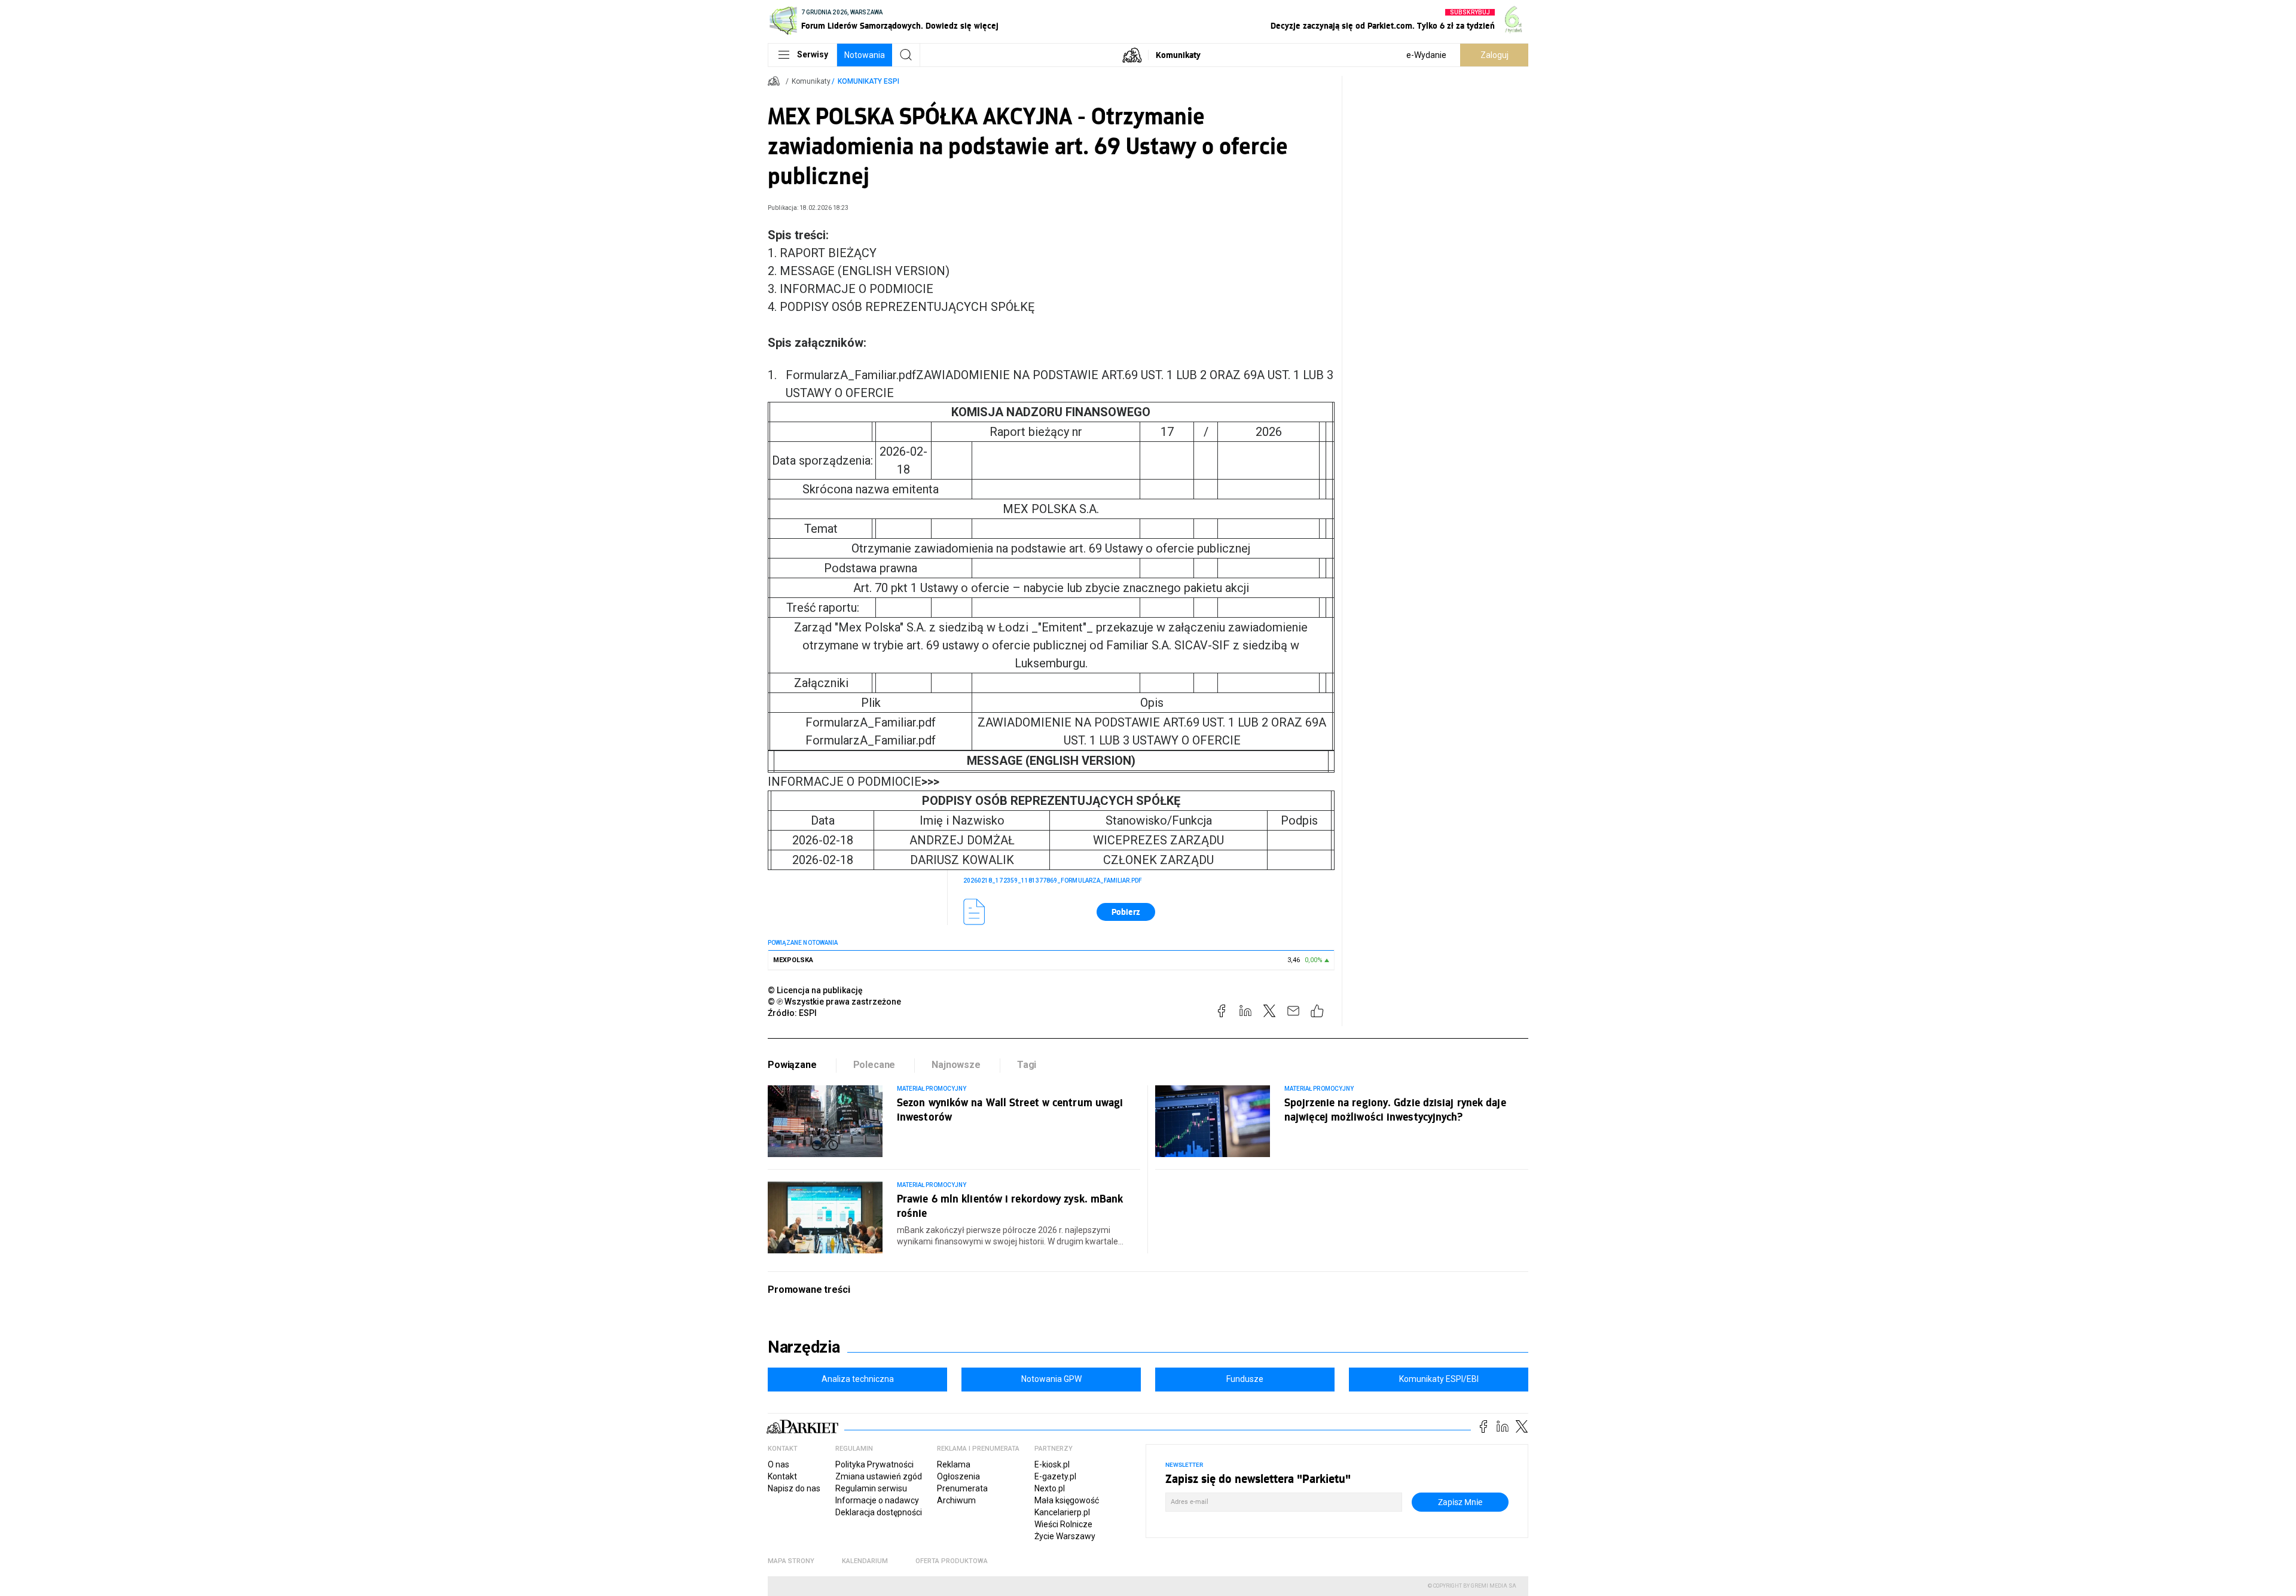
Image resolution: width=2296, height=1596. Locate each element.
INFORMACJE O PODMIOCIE (854, 782)
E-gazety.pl (1055, 1476)
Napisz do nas (794, 1488)
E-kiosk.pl (1052, 1464)
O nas (778, 1464)
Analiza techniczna (858, 1379)
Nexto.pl (1050, 1488)
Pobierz (1126, 912)
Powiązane (792, 1065)
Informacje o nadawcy (877, 1500)
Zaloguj (1494, 55)
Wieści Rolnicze (1063, 1524)
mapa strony (791, 1561)
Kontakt (782, 1476)
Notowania (865, 55)
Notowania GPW (1051, 1379)
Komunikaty (1178, 55)
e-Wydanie (1426, 55)
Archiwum (956, 1500)
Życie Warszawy (1065, 1536)
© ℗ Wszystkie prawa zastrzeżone (834, 1002)
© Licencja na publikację (816, 990)
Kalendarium (865, 1561)
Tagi (1027, 1065)
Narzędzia (804, 1347)
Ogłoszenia (958, 1476)
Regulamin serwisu (871, 1488)
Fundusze (1245, 1379)
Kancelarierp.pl (1062, 1512)
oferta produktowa (952, 1561)
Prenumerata (962, 1488)
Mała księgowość (1067, 1500)
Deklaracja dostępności (879, 1512)
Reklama (954, 1464)
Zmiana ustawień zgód (879, 1476)
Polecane (874, 1065)
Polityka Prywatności (874, 1464)
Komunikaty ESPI (868, 81)
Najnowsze (956, 1065)
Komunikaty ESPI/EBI (1439, 1379)
